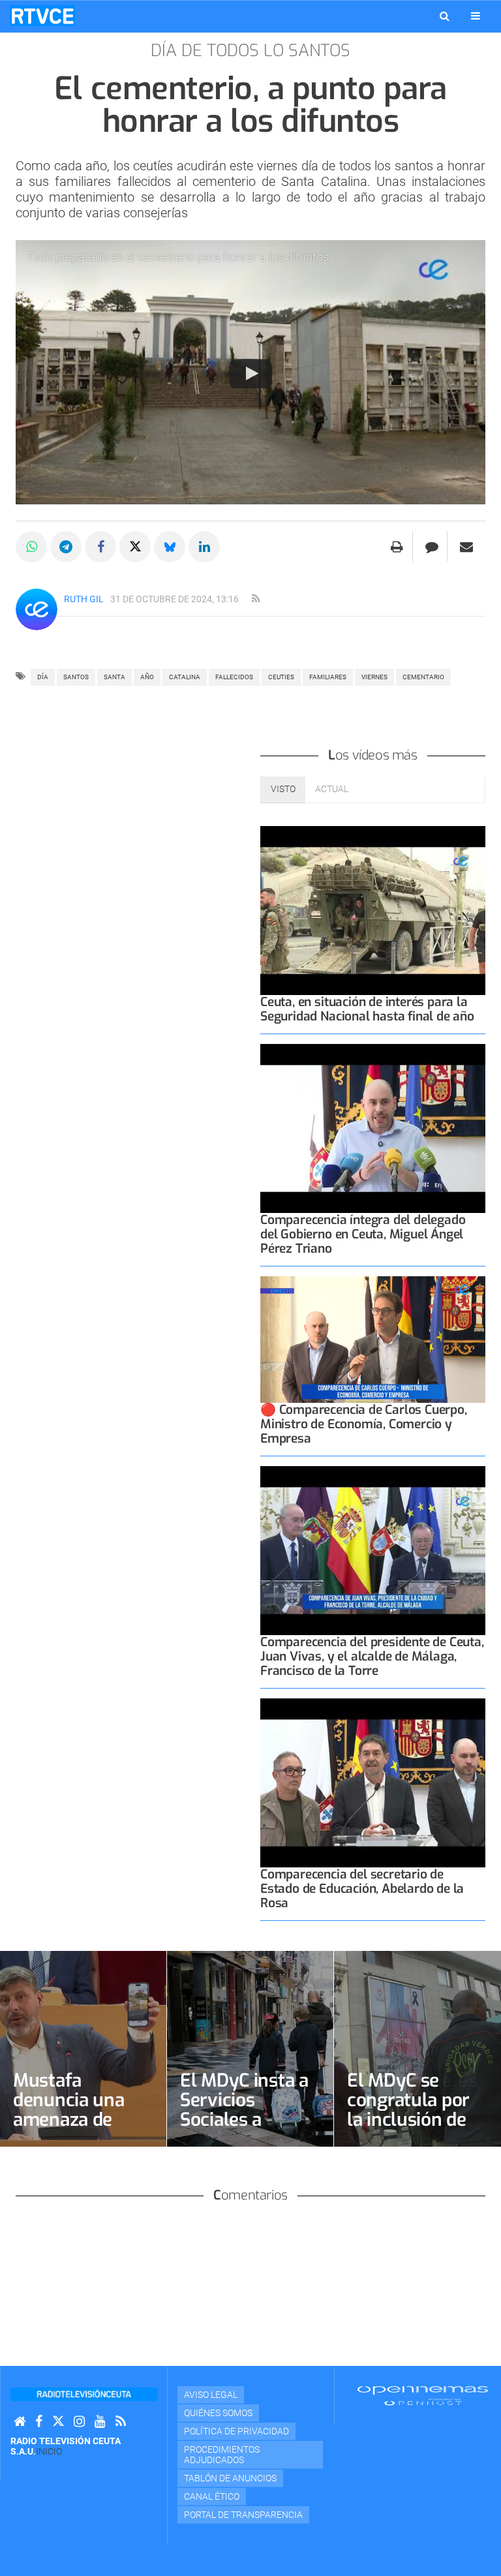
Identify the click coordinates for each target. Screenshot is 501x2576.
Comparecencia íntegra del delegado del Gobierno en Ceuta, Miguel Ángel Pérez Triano (363, 1234)
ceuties (281, 677)
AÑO (147, 677)
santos (76, 677)
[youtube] (100, 2422)
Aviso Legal (211, 2395)
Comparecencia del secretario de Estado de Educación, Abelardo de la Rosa (362, 1889)
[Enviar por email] (466, 547)
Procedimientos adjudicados (222, 2455)
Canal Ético (212, 2496)
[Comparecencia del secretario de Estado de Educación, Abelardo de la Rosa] (373, 1783)
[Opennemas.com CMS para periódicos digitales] (423, 2395)
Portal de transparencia (243, 2515)
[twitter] (58, 2422)
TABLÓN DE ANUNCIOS (230, 2478)
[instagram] (79, 2422)
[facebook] (39, 2422)
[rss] (256, 599)
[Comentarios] (432, 547)
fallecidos (234, 677)
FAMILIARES (328, 677)
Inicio (49, 2451)
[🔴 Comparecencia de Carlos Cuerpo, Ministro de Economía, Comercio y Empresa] (373, 1340)
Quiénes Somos (218, 2413)
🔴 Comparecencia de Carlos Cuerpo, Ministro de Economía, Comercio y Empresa (364, 1424)
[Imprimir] (397, 547)
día (43, 677)
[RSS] (121, 2422)
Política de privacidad (236, 2431)
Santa (114, 677)
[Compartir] (31, 547)
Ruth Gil (84, 599)
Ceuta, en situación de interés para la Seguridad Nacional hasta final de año (367, 1009)
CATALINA (185, 677)
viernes (374, 677)
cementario (423, 677)
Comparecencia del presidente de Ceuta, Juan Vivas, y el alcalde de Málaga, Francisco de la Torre (372, 1656)
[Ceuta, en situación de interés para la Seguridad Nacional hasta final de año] (373, 911)
